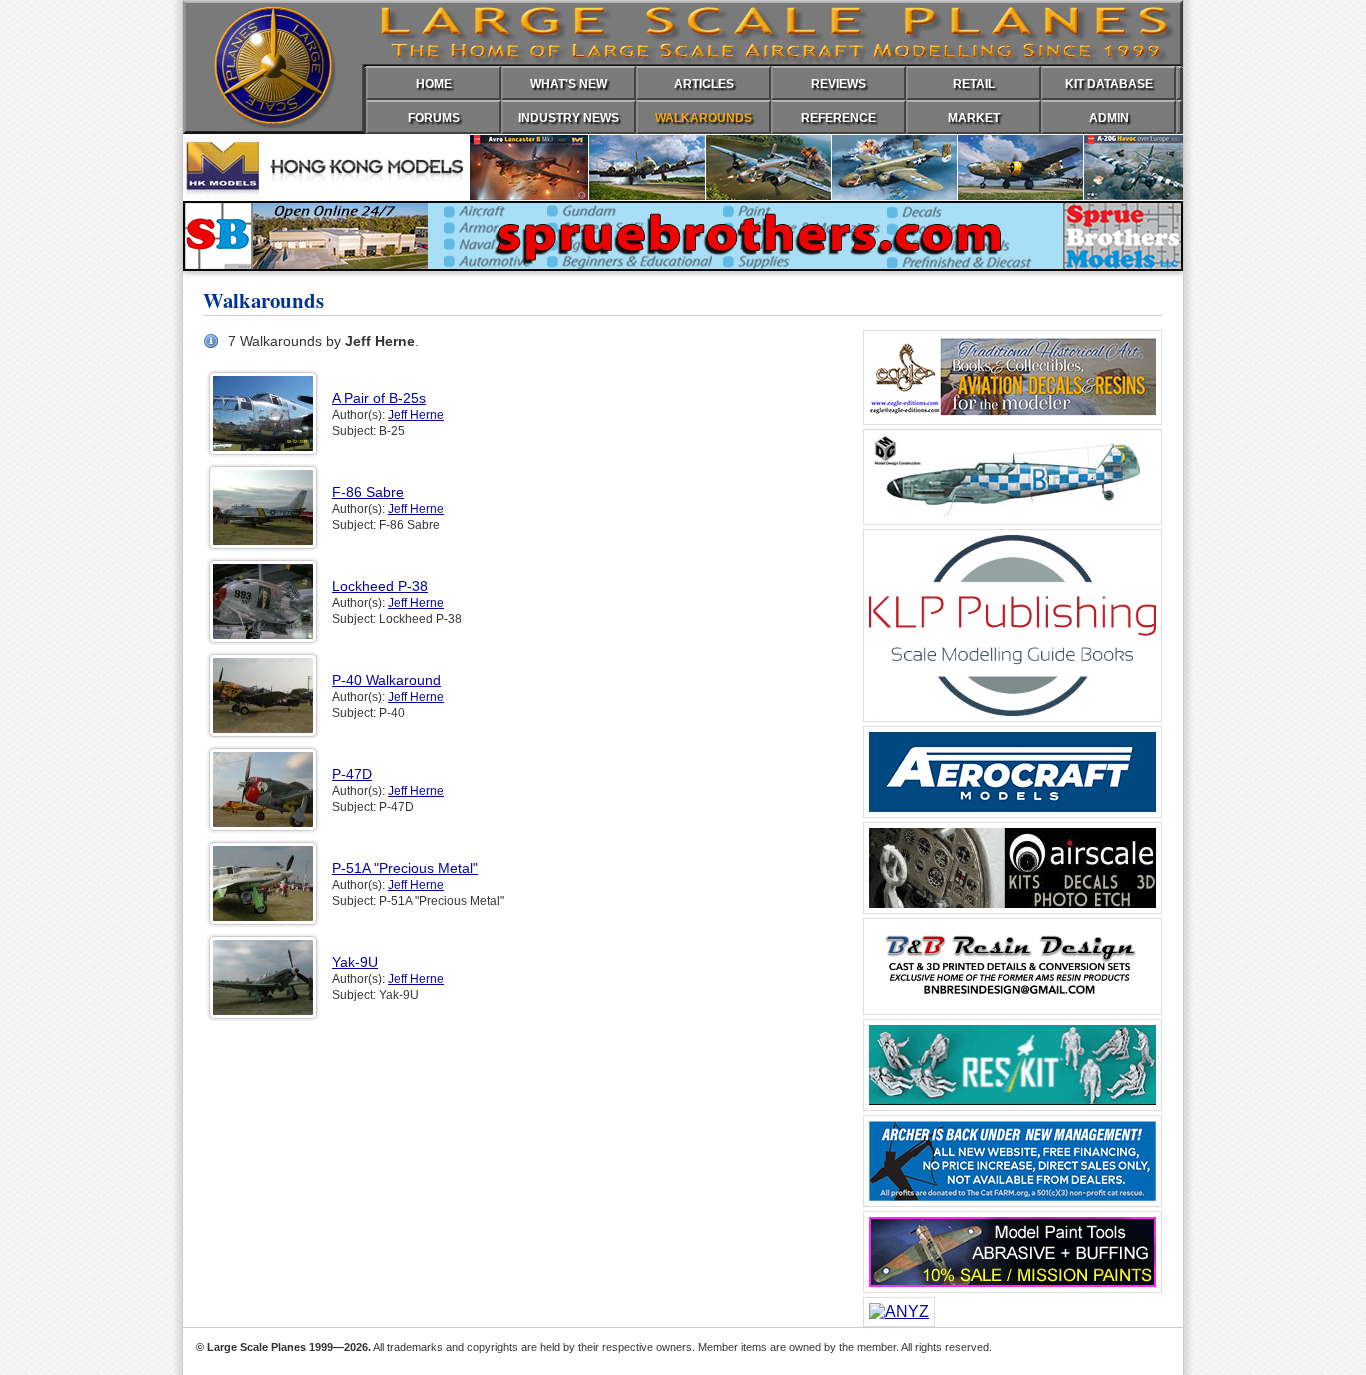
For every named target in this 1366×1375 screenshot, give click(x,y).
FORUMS (434, 118)
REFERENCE (838, 118)
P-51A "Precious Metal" (405, 868)
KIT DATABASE (1109, 84)
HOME (434, 84)
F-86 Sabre (368, 492)
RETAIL (974, 84)
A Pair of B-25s (379, 398)
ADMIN (1109, 118)
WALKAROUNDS (703, 118)
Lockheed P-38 (380, 586)
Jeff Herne (416, 415)
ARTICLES (704, 84)
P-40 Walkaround (386, 680)
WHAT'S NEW (568, 84)
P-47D (352, 774)
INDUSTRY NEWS (568, 118)
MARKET (974, 118)
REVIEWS (838, 84)
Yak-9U (355, 962)
